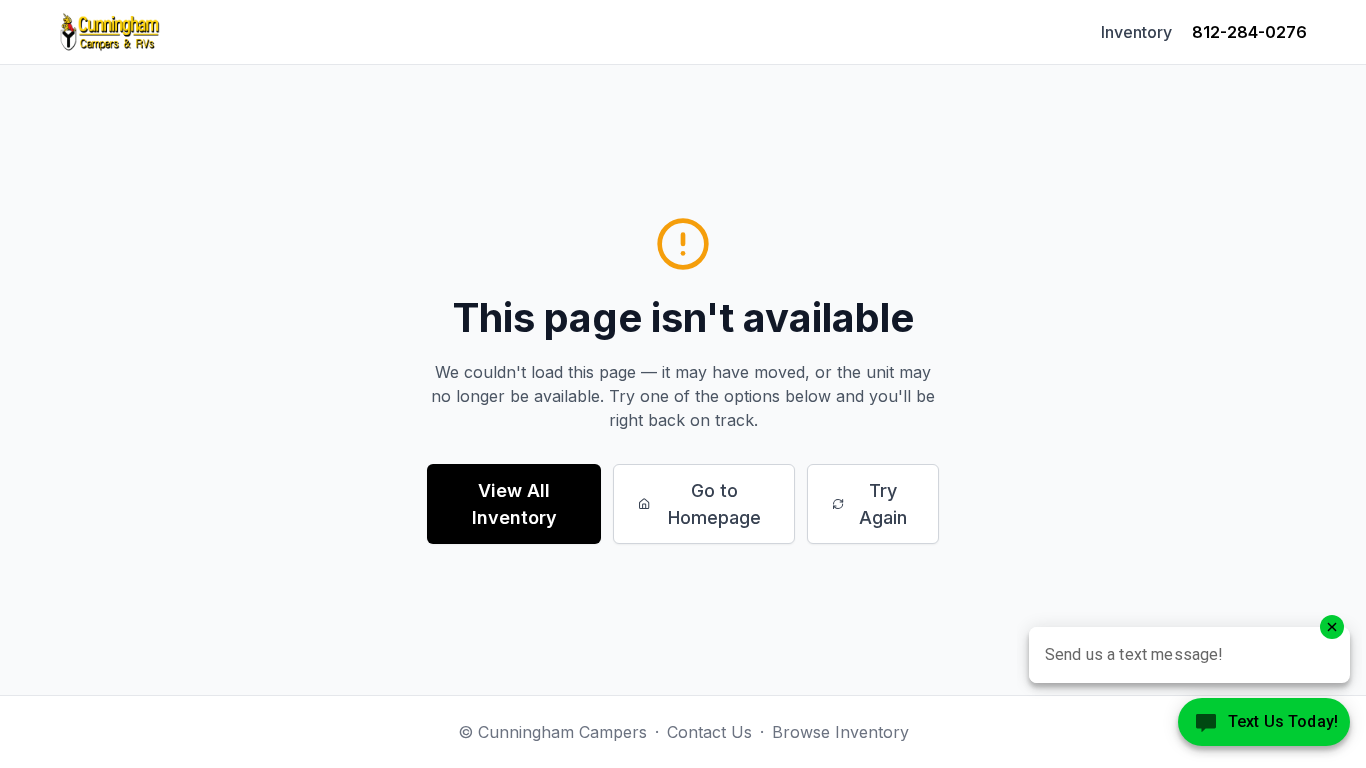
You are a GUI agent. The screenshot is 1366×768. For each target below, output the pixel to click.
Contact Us (709, 732)
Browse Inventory (840, 732)
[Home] (110, 32)
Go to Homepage (714, 504)
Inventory (1136, 32)
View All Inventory (514, 504)
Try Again (883, 504)
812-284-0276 (1249, 32)
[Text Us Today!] (1264, 724)
